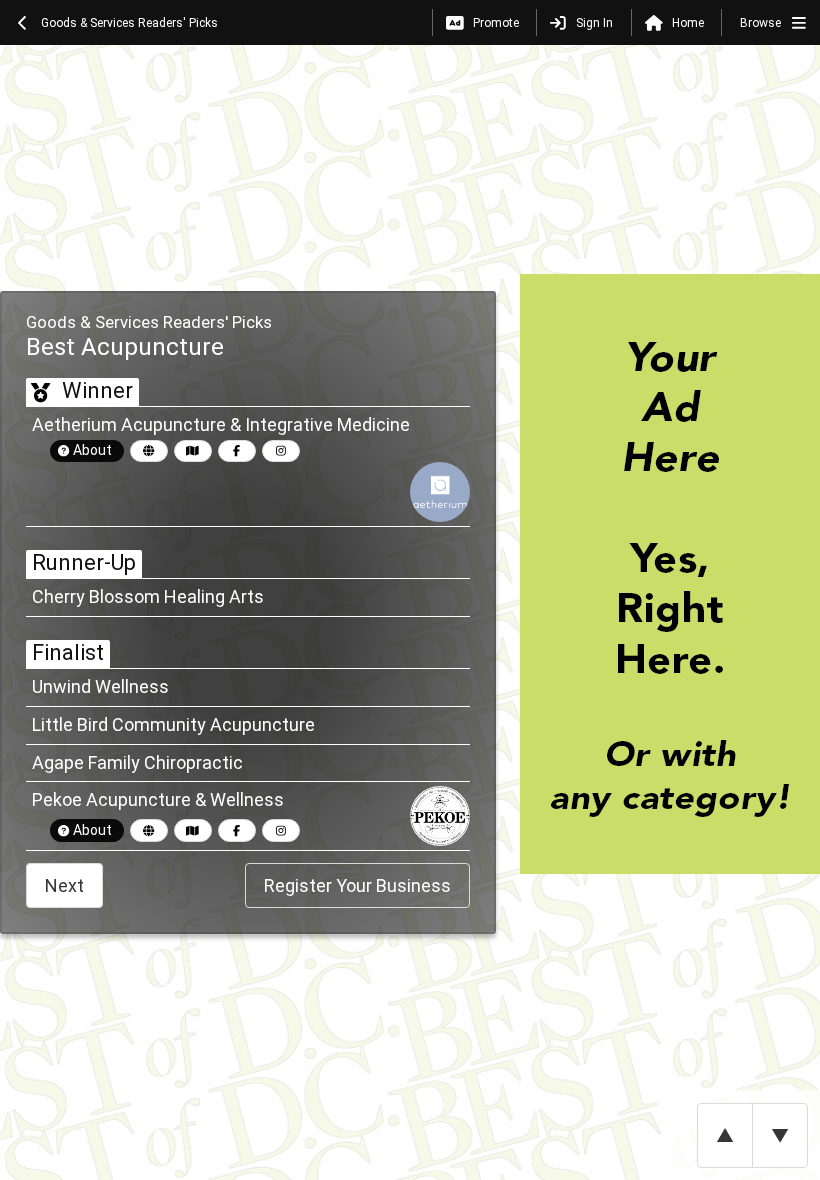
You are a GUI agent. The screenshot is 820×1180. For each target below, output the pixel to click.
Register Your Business (357, 885)
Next (64, 885)
